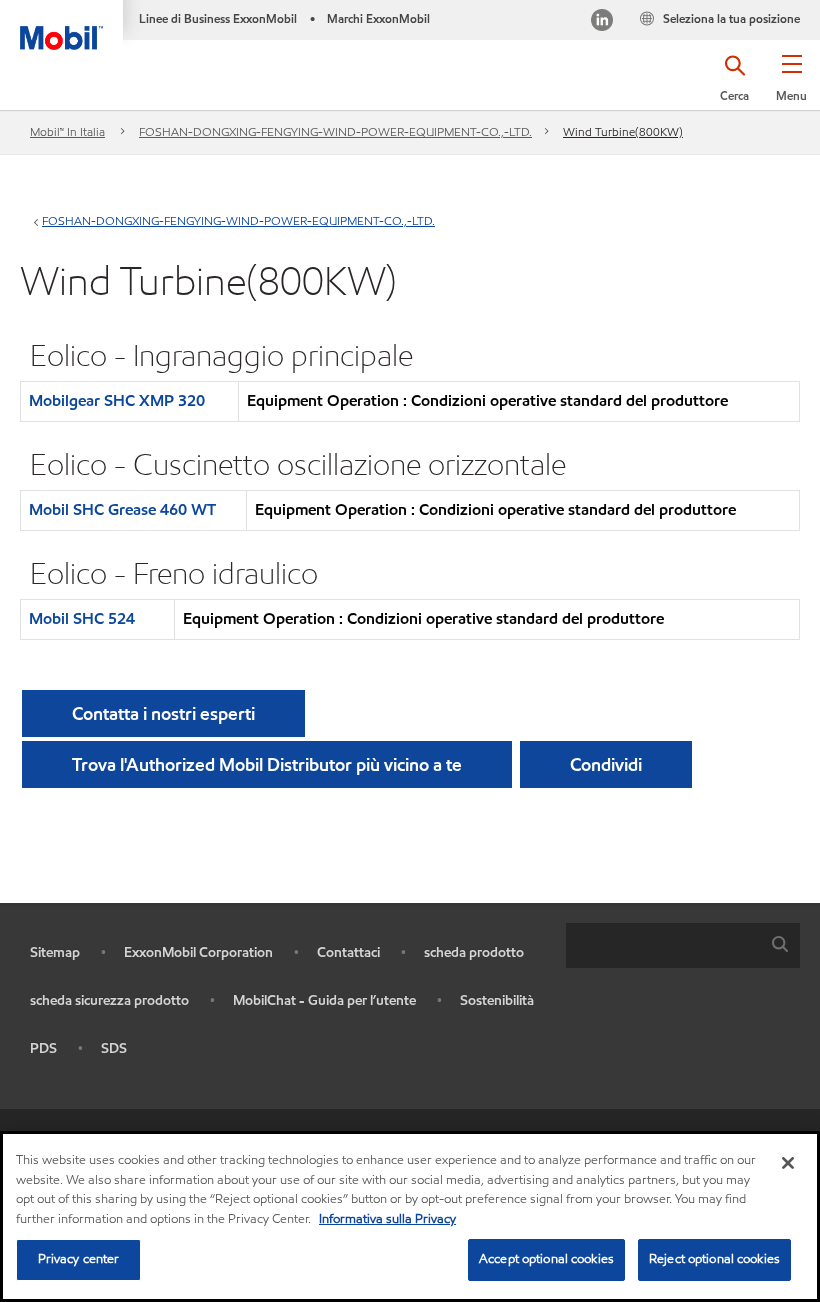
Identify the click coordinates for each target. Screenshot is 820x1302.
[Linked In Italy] (602, 22)
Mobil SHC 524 (82, 618)
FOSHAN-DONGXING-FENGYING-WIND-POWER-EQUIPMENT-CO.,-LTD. (335, 131)
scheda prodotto (474, 952)
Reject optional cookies (714, 1259)
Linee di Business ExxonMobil (218, 18)
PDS (43, 1048)
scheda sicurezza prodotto (109, 1000)
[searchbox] (663, 945)
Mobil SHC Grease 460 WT (122, 509)
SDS (114, 1048)
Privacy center (79, 1259)
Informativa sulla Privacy (387, 1219)
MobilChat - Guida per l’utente (324, 1000)
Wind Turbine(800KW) (623, 131)
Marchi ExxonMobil (378, 18)
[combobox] (683, 945)
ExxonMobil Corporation (198, 952)
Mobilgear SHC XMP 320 (117, 400)
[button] (791, 85)
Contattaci (348, 952)
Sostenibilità (497, 1000)
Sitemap (55, 952)
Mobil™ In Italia (67, 131)
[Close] (788, 1163)
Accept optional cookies (546, 1259)
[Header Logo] (61, 25)
